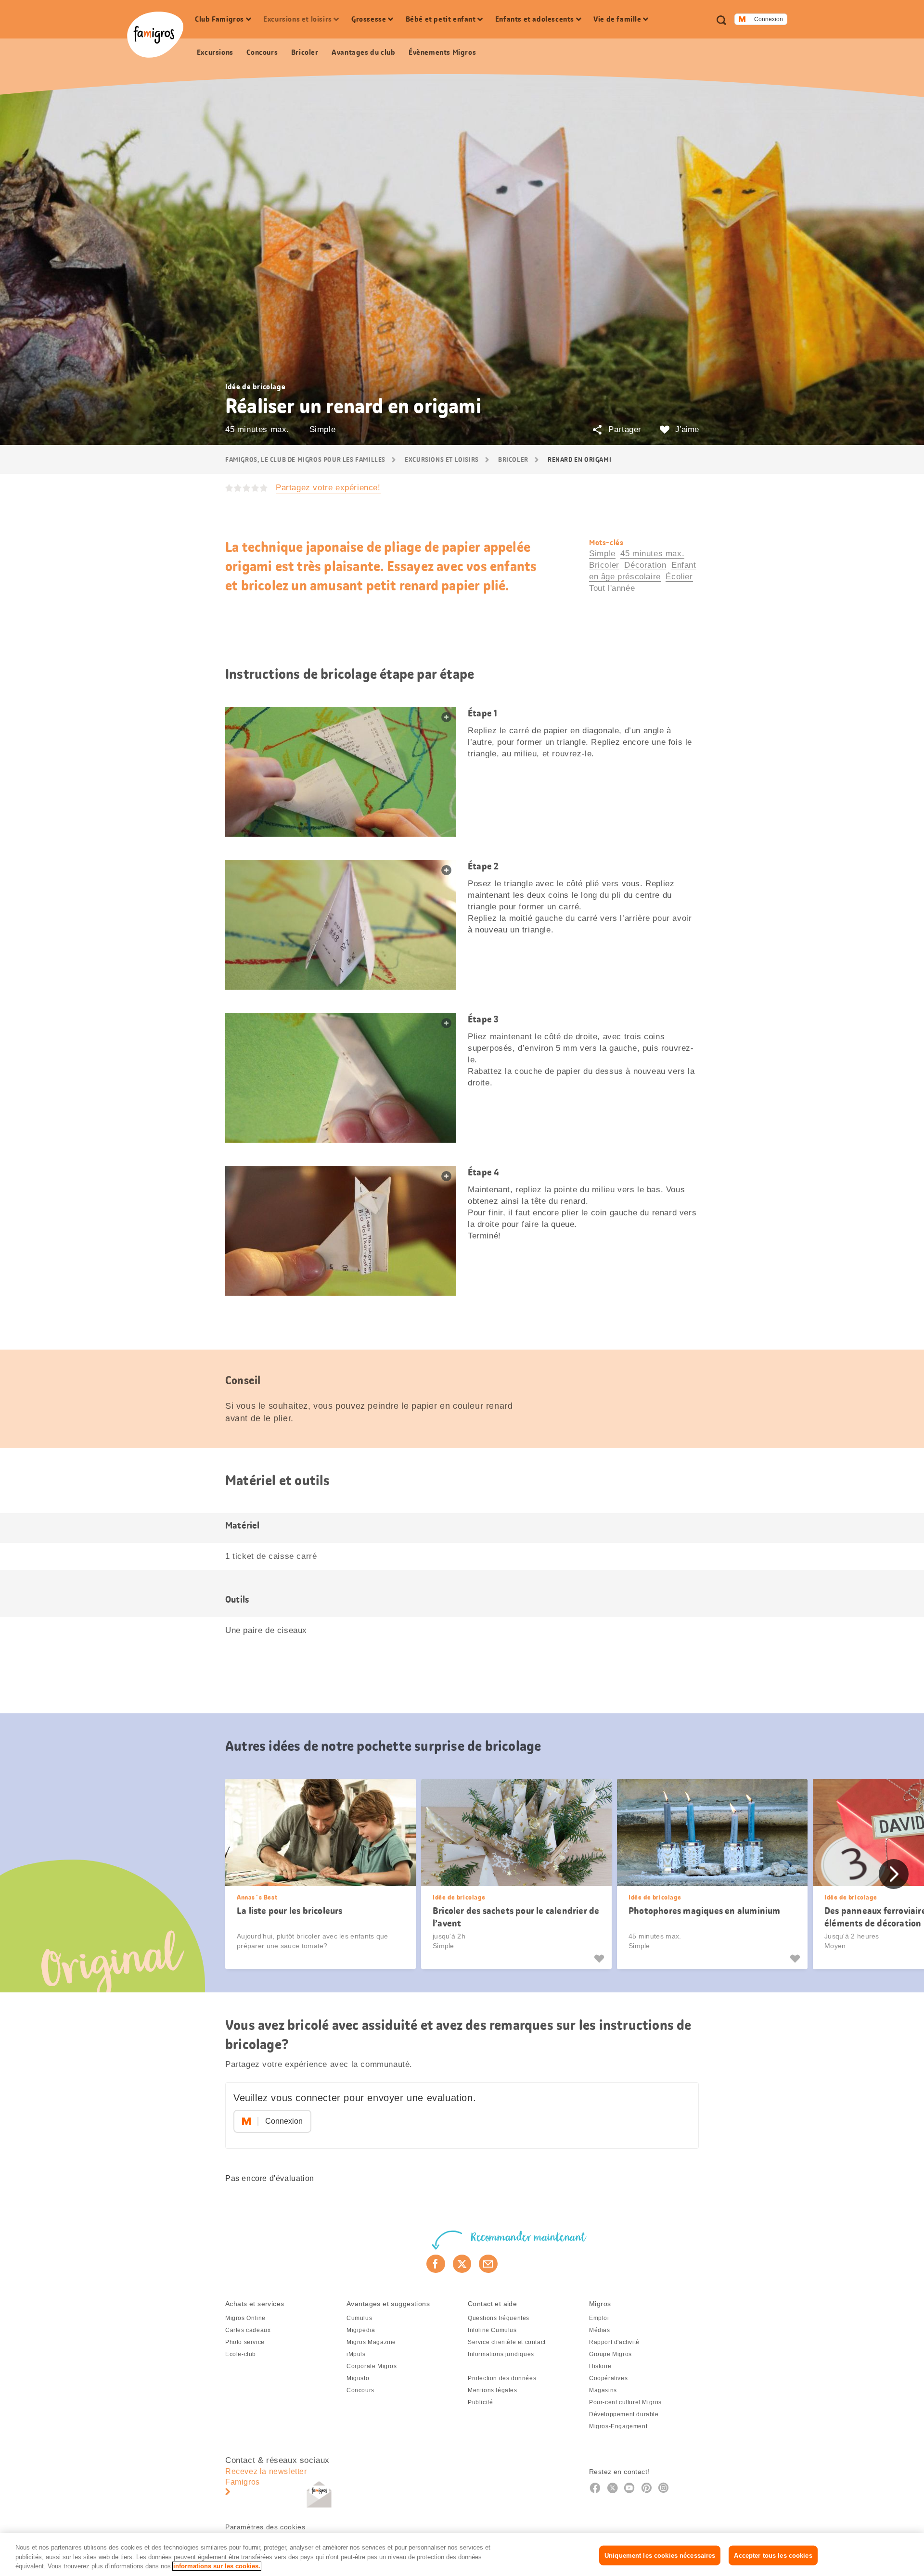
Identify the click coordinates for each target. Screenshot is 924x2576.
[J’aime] (600, 1959)
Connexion (769, 19)
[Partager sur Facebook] (436, 2264)
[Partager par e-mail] (488, 2264)
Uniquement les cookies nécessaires (660, 2555)
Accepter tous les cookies (773, 2555)
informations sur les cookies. (217, 2566)
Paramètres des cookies (265, 2527)
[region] (462, 2555)
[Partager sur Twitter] (462, 2264)
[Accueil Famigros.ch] (155, 35)
